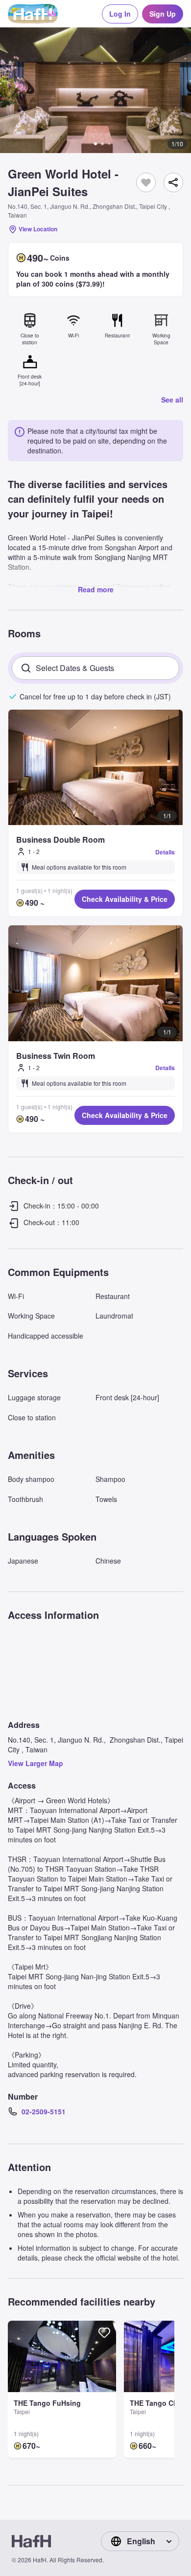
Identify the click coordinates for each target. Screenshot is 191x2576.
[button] (95, 90)
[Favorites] (146, 182)
